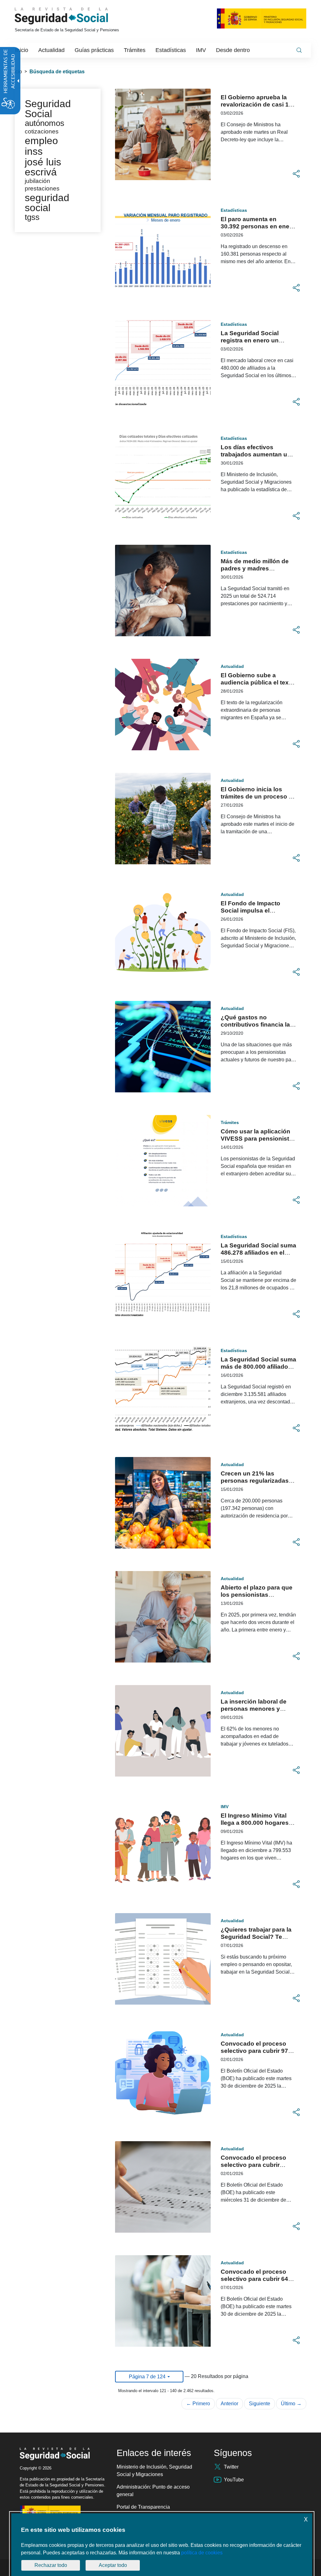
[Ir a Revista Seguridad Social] (73, 16)
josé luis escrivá (43, 167)
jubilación (37, 181)
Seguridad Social (48, 109)
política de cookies (202, 2553)
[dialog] (162, 2545)
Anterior (229, 2404)
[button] (296, 174)
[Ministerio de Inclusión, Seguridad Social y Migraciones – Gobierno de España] (262, 18)
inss (34, 151)
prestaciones (42, 188)
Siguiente (260, 2404)
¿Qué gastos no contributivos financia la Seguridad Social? (255, 1025)
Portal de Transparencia (143, 2507)
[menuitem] (22, 50)
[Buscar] (299, 50)
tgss (32, 217)
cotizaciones (42, 131)
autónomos (45, 123)
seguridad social (47, 203)
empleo (41, 141)
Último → (291, 2404)
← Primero (198, 2404)
